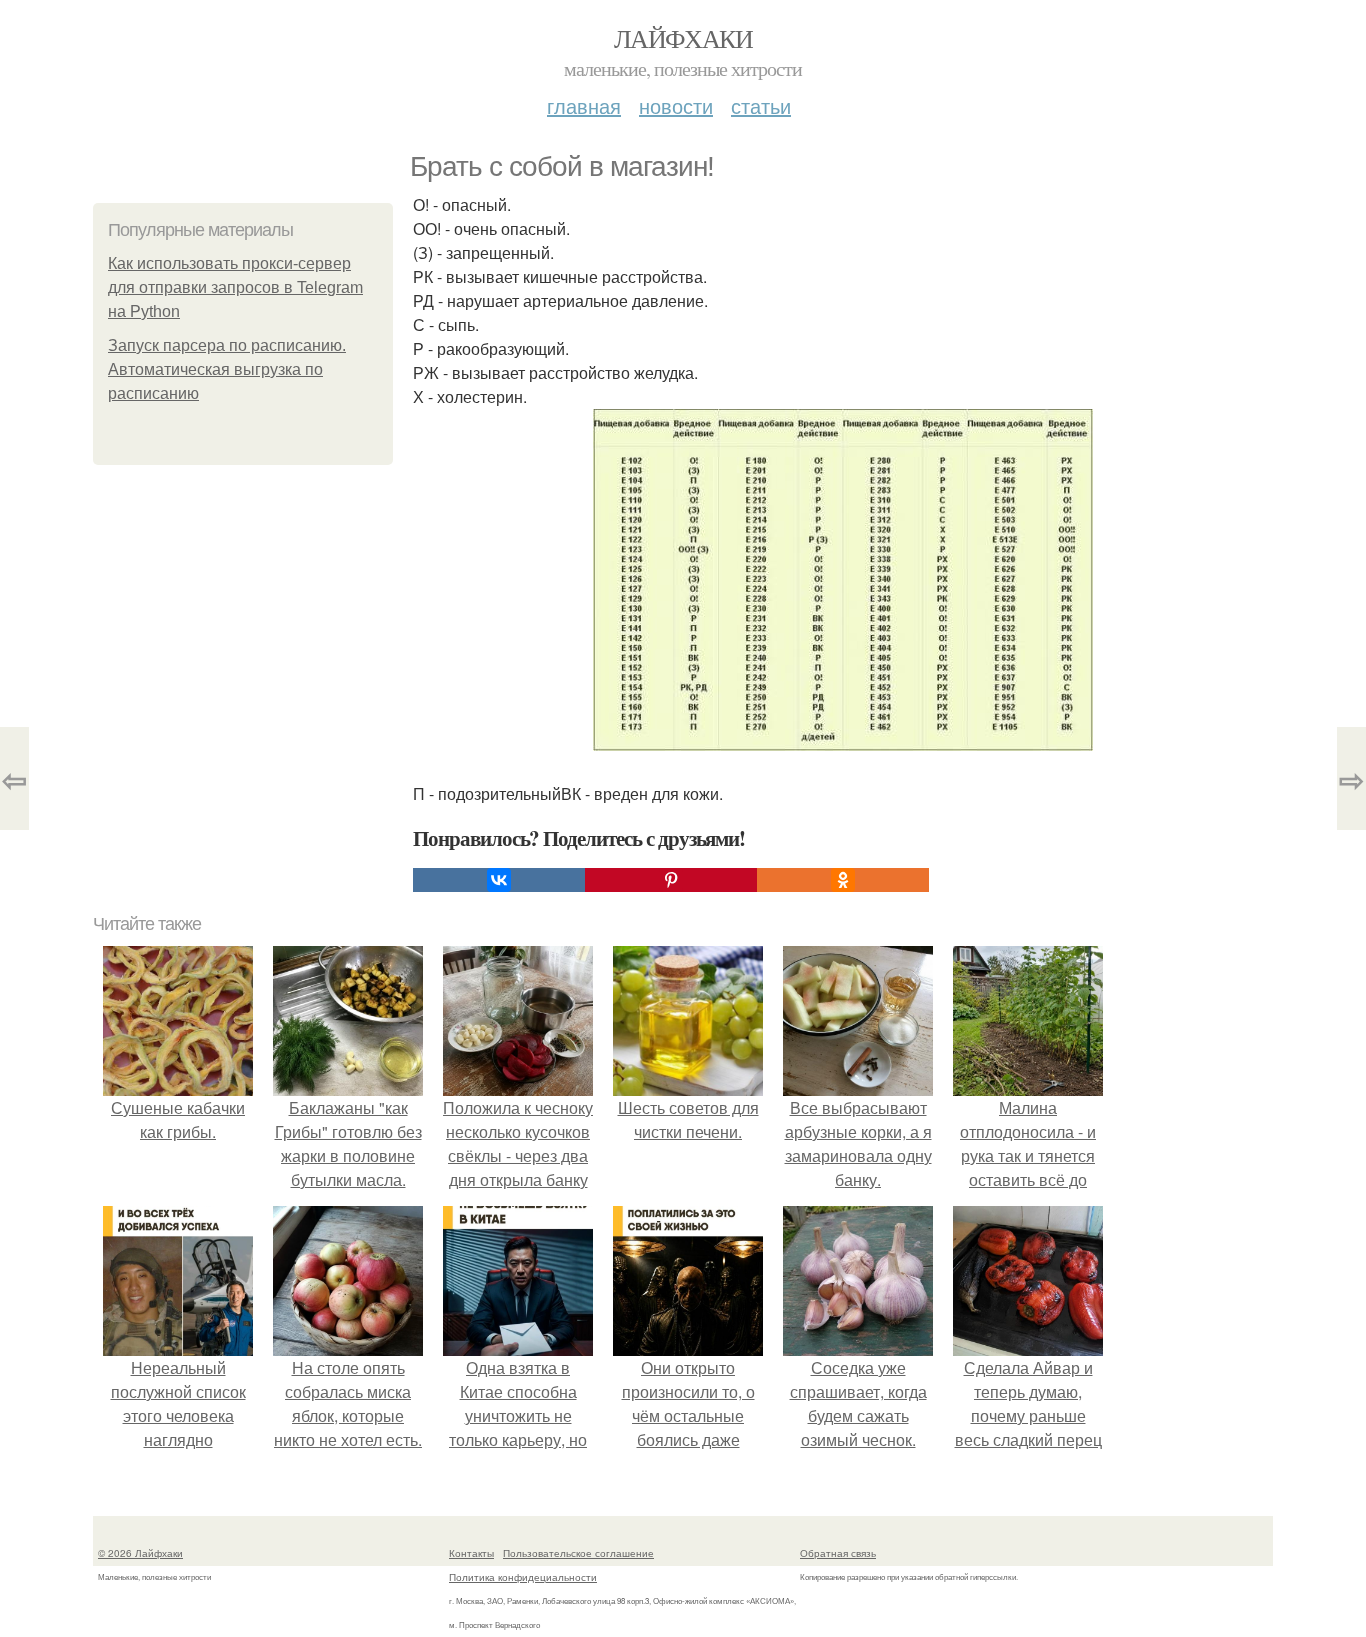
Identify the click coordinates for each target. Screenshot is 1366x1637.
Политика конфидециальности (523, 1577)
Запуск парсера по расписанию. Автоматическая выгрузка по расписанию (227, 369)
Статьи (761, 105)
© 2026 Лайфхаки (140, 1553)
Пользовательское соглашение (578, 1553)
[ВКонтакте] (499, 880)
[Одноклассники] (843, 880)
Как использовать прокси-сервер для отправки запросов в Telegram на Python (235, 287)
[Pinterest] (671, 880)
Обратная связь (838, 1553)
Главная (584, 105)
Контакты (471, 1553)
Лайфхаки (683, 38)
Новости (676, 105)
